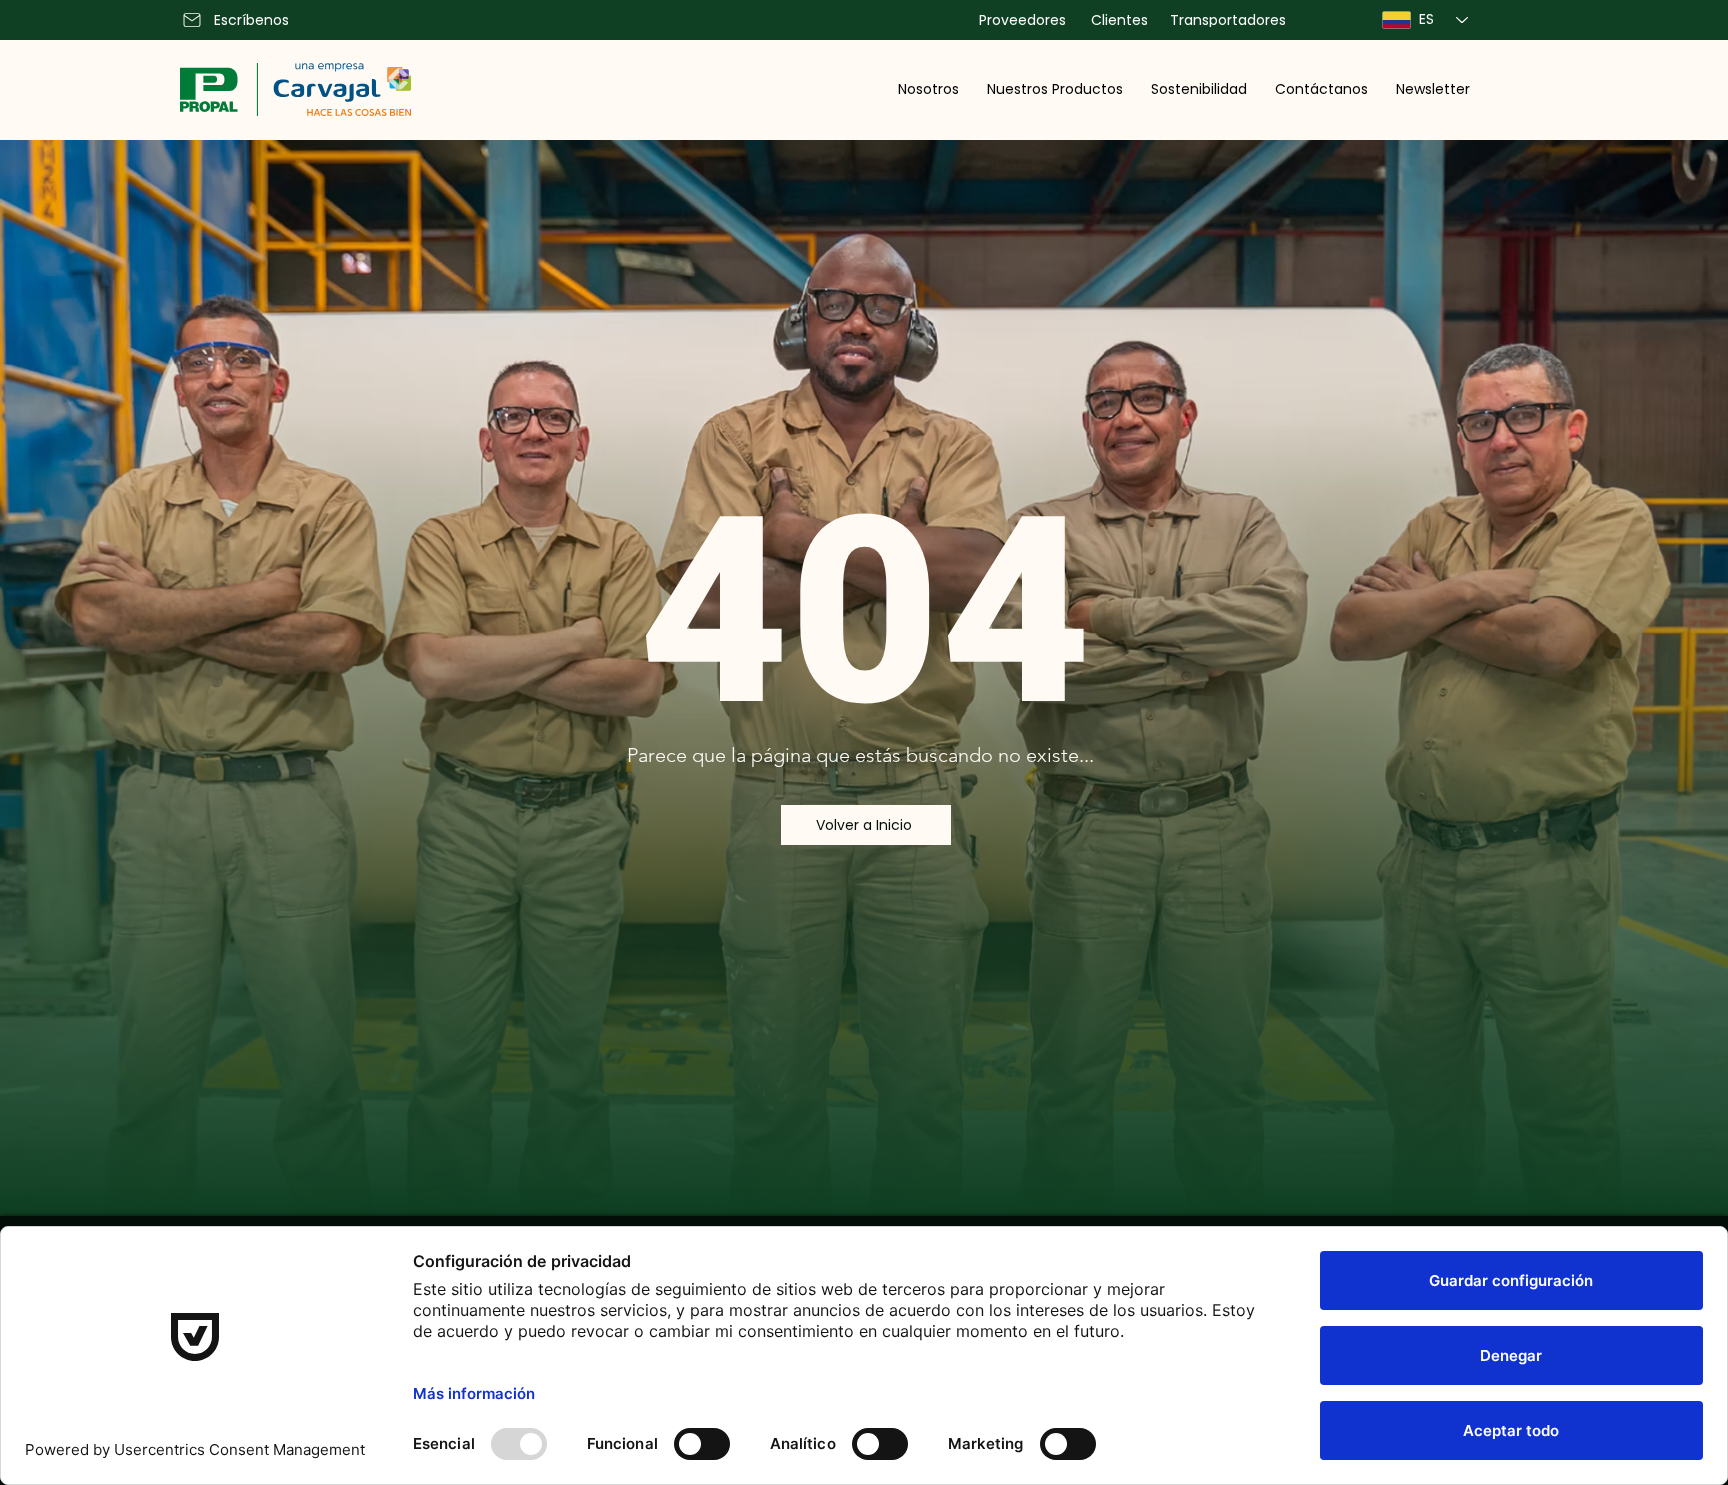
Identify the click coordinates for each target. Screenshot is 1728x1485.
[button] (928, 89)
